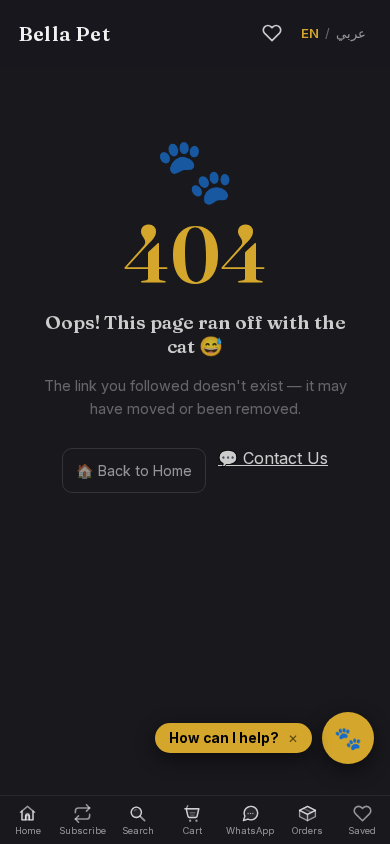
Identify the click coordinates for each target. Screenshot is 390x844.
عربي (351, 33)
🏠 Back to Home (134, 470)
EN (310, 33)
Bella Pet (64, 33)
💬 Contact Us (273, 458)
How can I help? (224, 738)
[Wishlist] (272, 33)
